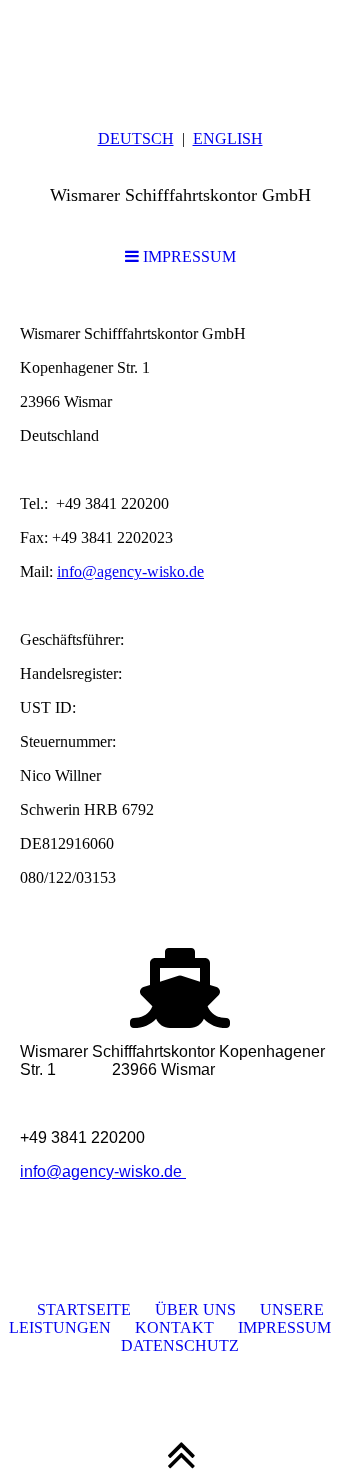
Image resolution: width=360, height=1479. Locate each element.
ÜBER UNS (195, 1309)
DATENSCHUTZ (180, 1345)
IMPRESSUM (187, 256)
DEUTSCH (136, 138)
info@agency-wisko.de (130, 571)
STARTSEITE (84, 1309)
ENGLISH (228, 138)
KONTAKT (162, 1327)
